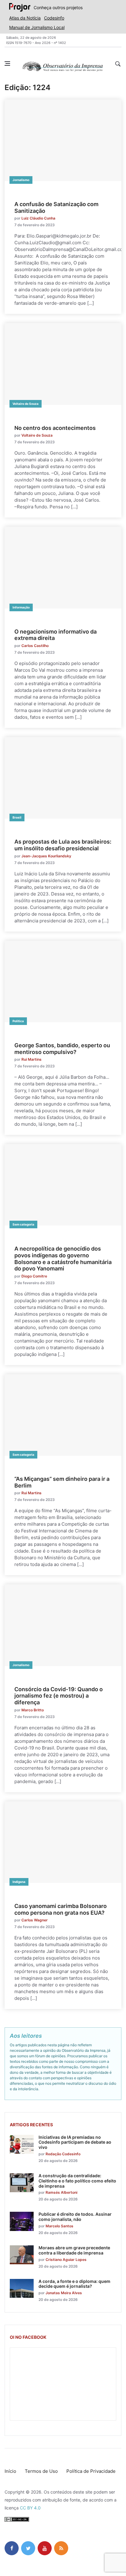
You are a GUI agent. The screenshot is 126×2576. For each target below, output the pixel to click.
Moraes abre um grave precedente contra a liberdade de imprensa (74, 2250)
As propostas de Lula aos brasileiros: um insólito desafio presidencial (63, 845)
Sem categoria (23, 1224)
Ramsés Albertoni (61, 2192)
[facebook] (12, 2548)
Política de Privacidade (91, 2471)
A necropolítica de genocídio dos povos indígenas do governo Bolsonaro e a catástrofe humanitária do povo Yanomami (63, 1259)
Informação (21, 607)
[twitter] (28, 2548)
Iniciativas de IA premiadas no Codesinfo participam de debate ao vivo (75, 2142)
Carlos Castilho (35, 646)
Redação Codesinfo (63, 2154)
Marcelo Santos (59, 2226)
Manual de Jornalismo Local (37, 27)
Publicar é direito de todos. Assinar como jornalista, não (75, 2217)
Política (18, 1021)
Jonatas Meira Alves (64, 2293)
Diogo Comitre (34, 1276)
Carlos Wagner (35, 1920)
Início (10, 2471)
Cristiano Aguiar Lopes (66, 2260)
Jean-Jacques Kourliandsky (46, 856)
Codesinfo (54, 18)
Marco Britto (33, 1710)
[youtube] (45, 2548)
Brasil (17, 817)
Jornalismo (21, 180)
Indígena (19, 1882)
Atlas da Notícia (25, 18)
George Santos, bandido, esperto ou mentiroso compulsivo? (62, 1049)
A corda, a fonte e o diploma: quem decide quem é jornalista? (74, 2284)
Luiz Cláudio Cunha (38, 218)
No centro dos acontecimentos (55, 428)
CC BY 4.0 (30, 2508)
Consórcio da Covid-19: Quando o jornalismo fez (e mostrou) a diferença (59, 1696)
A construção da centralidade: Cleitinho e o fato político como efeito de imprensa (77, 2181)
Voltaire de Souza (26, 404)
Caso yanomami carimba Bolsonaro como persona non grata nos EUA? (61, 1909)
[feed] (61, 2548)
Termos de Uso (41, 2471)
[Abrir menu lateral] (7, 64)
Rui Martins (31, 1059)
